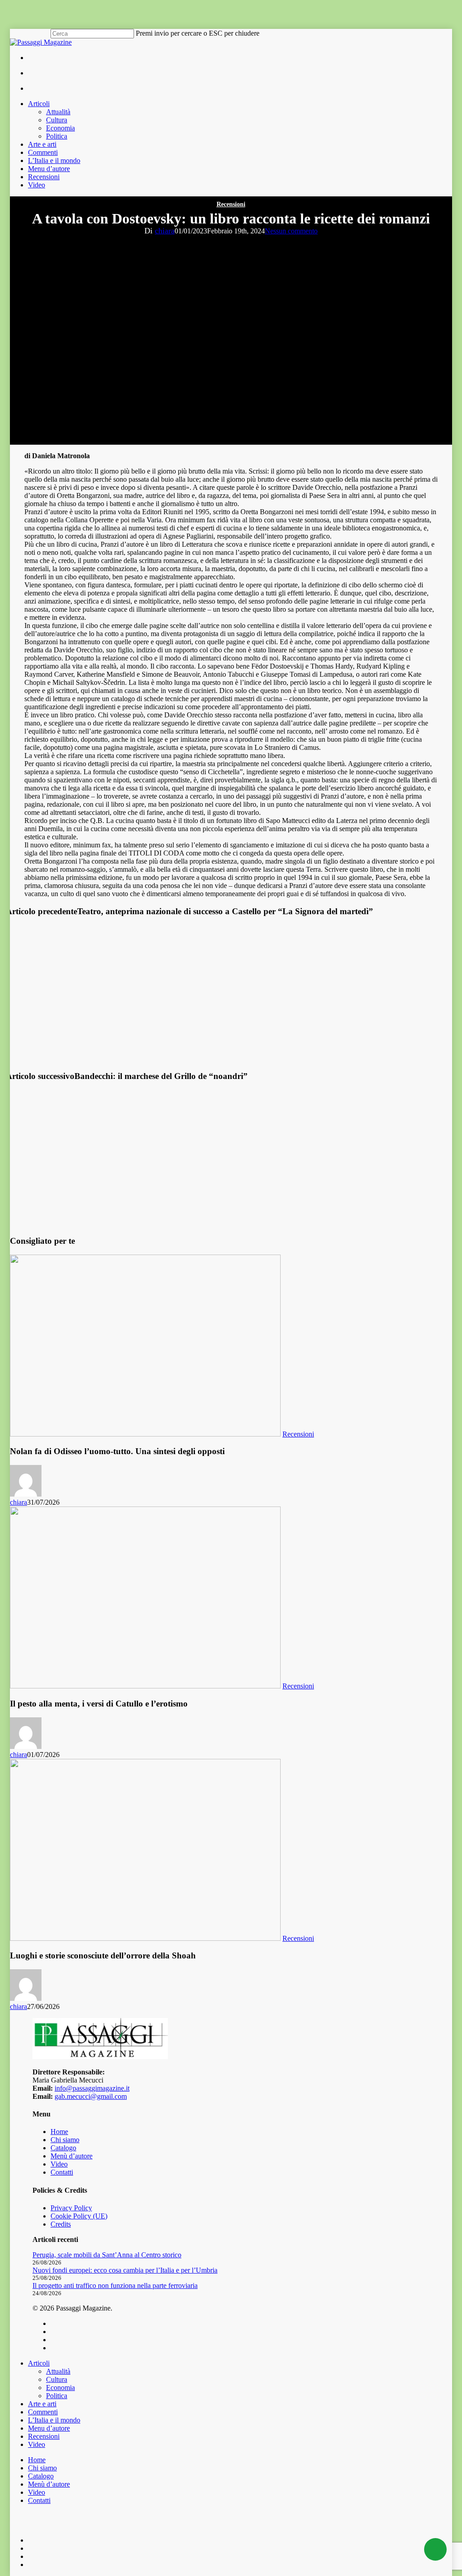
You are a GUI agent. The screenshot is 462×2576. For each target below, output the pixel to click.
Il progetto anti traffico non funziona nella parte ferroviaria (115, 2285)
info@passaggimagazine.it (92, 2088)
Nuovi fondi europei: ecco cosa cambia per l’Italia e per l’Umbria (125, 2270)
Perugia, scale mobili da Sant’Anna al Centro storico (107, 2255)
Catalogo (63, 2148)
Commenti (43, 2412)
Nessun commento (291, 231)
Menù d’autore (72, 2156)
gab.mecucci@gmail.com (91, 2096)
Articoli (39, 2363)
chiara (165, 231)
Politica (57, 2396)
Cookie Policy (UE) (79, 2216)
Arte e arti (42, 2404)
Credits (61, 2224)
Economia (60, 2388)
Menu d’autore (49, 2428)
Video (59, 2164)
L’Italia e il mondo (54, 2420)
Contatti (62, 2172)
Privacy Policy (71, 2208)
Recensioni (231, 204)
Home (59, 2132)
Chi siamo (65, 2140)
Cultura (57, 2379)
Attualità (58, 2371)
